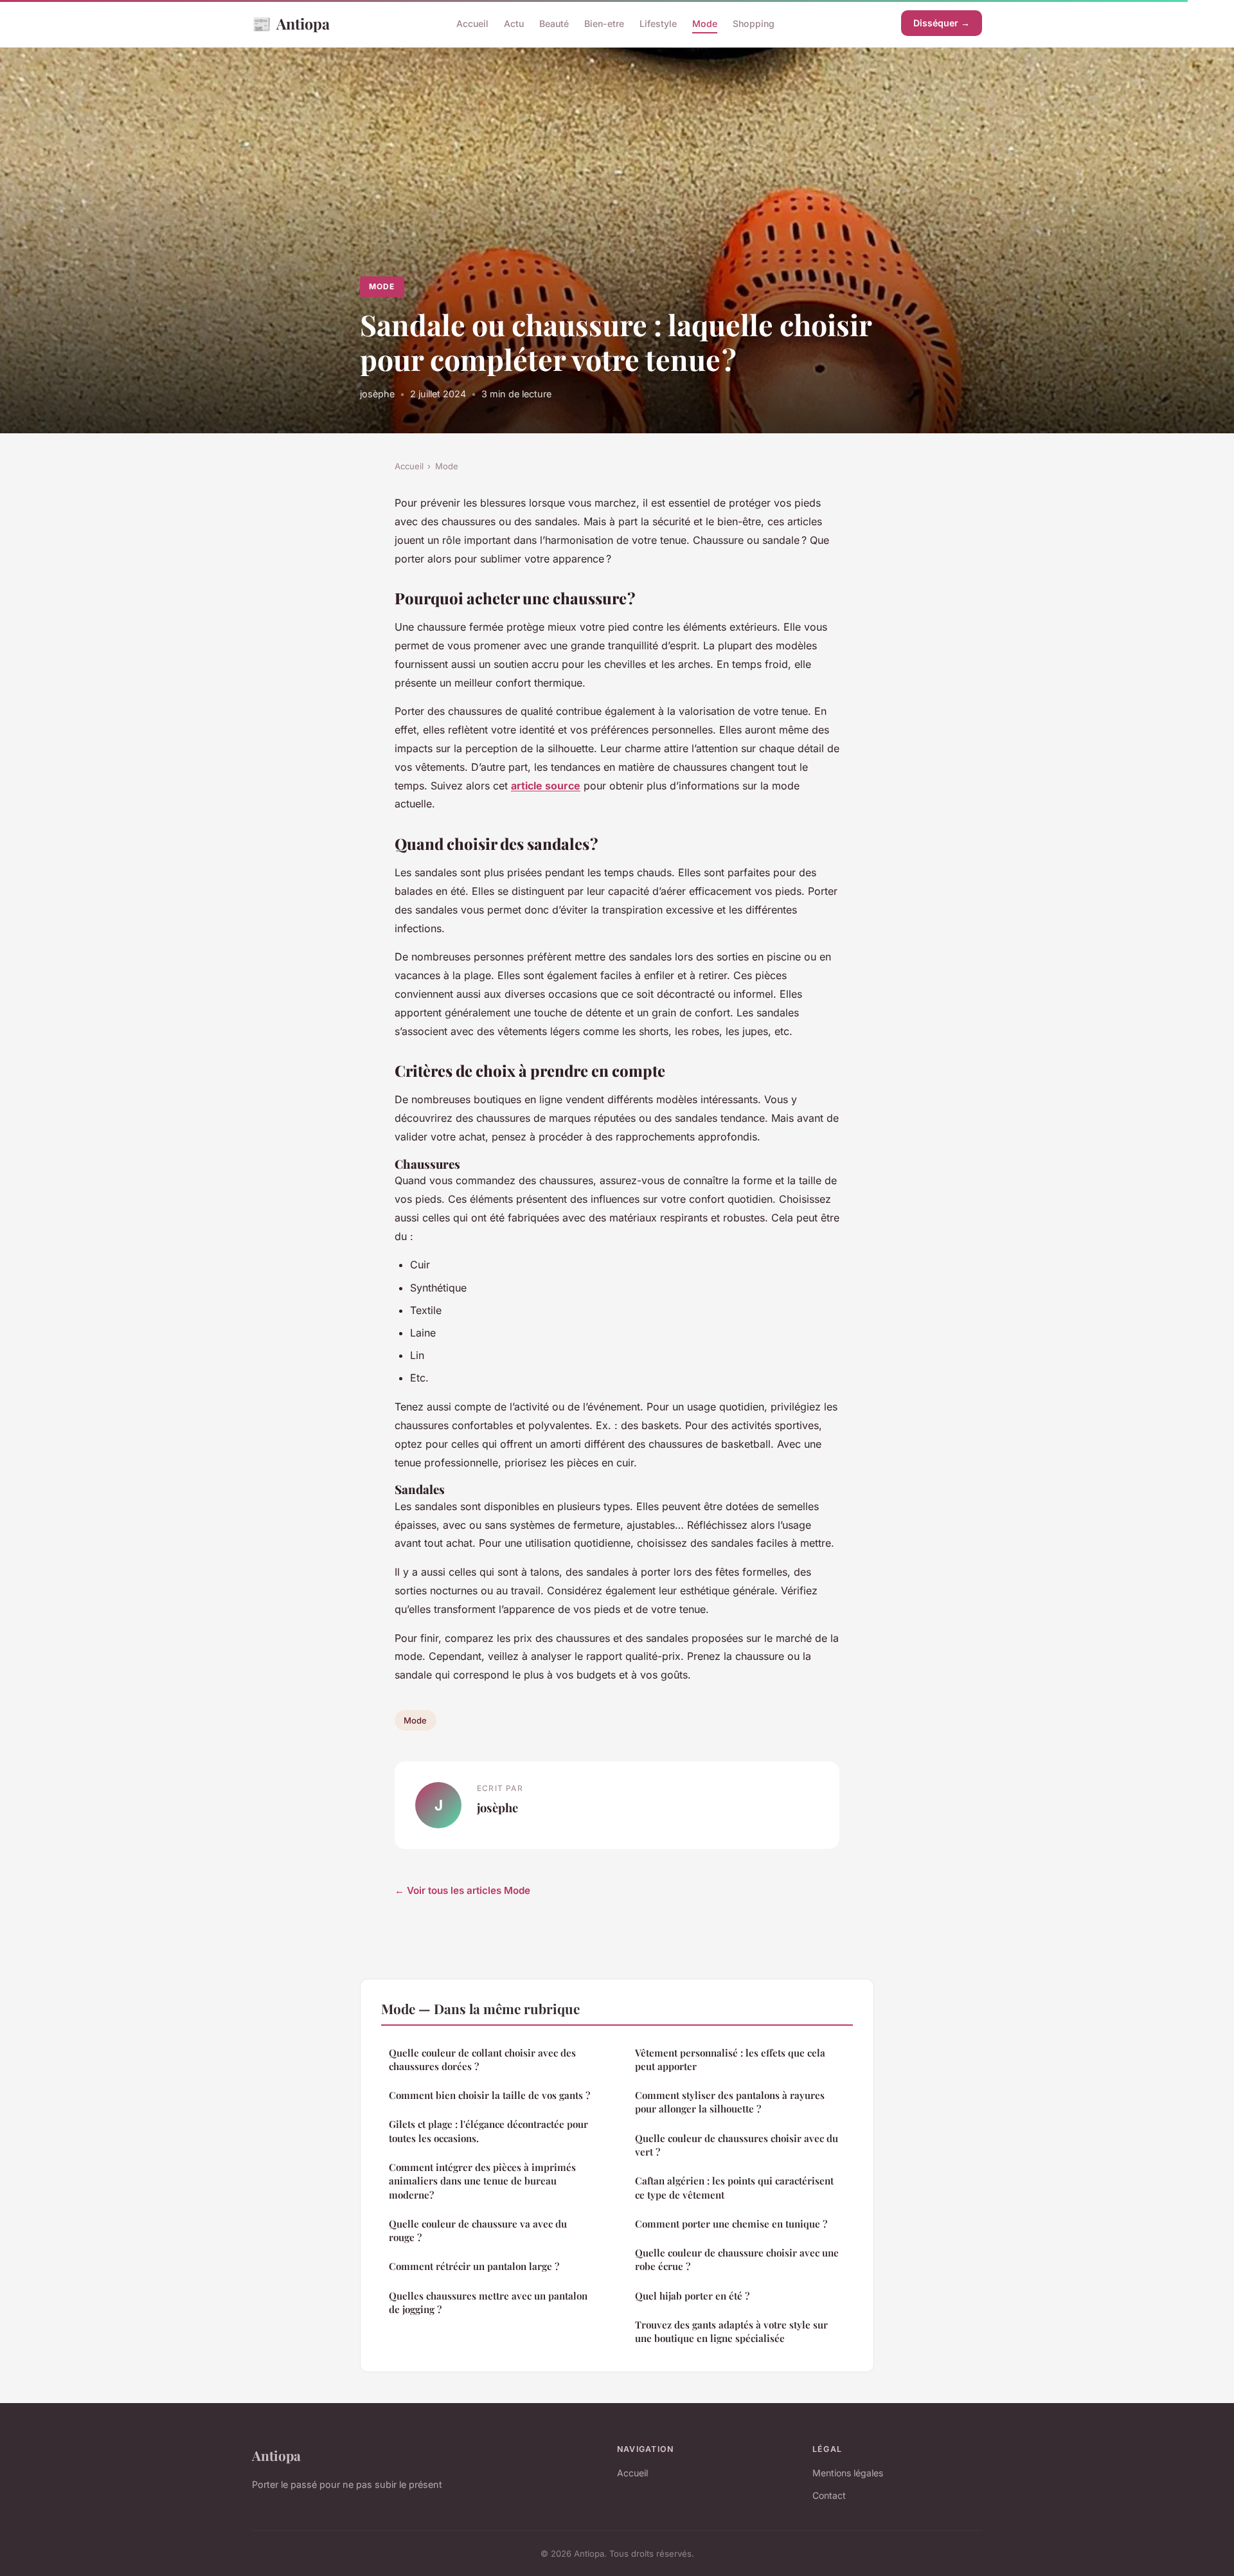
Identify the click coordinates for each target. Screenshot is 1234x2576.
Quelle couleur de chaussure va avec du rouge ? (478, 2230)
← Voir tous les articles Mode (462, 1890)
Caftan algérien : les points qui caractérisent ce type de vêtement (734, 2187)
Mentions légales (848, 2473)
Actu (514, 23)
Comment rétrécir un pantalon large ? (474, 2266)
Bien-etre (604, 23)
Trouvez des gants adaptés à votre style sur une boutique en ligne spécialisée (731, 2331)
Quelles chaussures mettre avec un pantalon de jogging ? (488, 2302)
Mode (705, 23)
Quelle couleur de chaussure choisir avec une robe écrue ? (737, 2259)
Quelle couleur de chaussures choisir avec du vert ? (737, 2145)
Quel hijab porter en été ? (692, 2296)
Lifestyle (658, 23)
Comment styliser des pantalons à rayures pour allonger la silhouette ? (730, 2102)
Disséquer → (942, 23)
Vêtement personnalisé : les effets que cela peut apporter (730, 2059)
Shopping (754, 23)
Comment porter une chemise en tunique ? (731, 2224)
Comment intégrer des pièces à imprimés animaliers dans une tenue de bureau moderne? (482, 2181)
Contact (829, 2495)
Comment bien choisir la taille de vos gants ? (489, 2095)
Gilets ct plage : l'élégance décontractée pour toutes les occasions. (488, 2131)
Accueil (472, 23)
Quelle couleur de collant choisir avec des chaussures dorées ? (482, 2059)
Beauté (554, 23)
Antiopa (291, 23)
